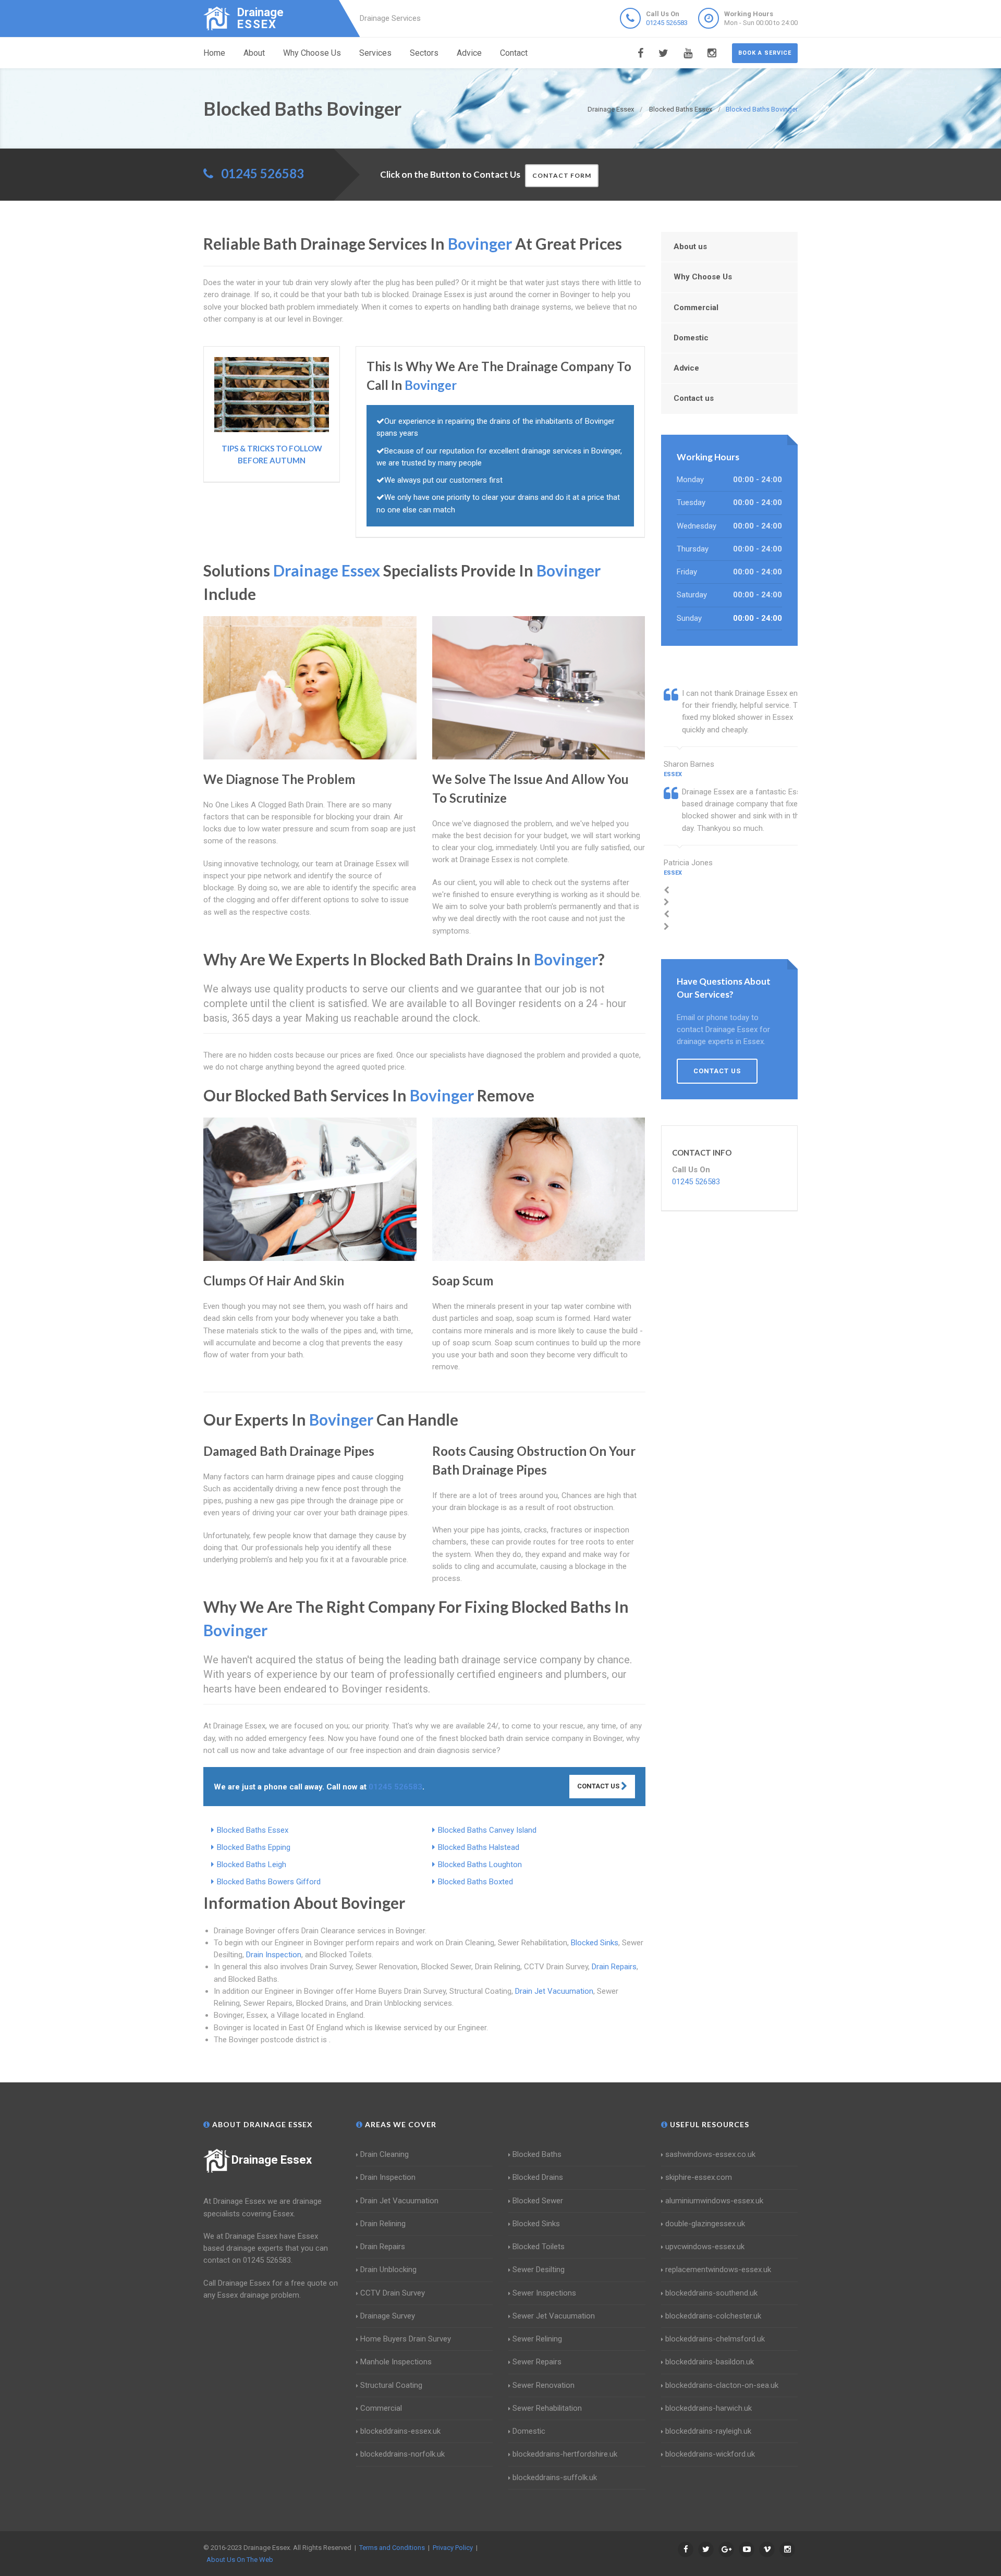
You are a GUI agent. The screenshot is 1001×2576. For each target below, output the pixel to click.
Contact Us (599, 1786)
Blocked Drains (538, 2177)
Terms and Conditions (392, 2548)
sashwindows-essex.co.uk (710, 2154)
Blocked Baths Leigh (252, 1864)
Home (214, 53)
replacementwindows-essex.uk (718, 2270)
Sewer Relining (537, 2339)
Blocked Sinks (595, 1943)
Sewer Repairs (537, 2362)
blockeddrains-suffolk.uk (555, 2477)
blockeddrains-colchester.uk (713, 2316)
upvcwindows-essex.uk (705, 2247)
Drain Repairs (614, 1967)
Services (375, 53)
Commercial (696, 308)
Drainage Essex (272, 2160)
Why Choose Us (312, 53)
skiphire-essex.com (699, 2177)
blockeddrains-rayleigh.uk (708, 2431)
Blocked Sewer (538, 2201)
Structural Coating (391, 2385)
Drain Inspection (274, 1955)
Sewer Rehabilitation (547, 2408)
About (254, 53)
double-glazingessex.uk (705, 2224)
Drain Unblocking (388, 2270)
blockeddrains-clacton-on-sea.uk (722, 2385)
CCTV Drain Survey (393, 2293)
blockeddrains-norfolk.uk (402, 2454)
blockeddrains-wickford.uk (710, 2454)
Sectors (424, 53)
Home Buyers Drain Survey (406, 2339)
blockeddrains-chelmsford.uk (715, 2339)
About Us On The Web (240, 2560)
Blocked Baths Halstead (479, 1847)
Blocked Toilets (539, 2247)
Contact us (694, 398)
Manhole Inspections (396, 2362)
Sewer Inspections (544, 2293)
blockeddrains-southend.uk (711, 2293)
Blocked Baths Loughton (480, 1864)
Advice (469, 53)
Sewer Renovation (544, 2385)
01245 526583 (667, 23)
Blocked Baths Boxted (475, 1882)
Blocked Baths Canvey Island (487, 1830)
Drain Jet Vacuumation (554, 1991)
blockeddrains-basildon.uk (710, 2362)
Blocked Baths (537, 2154)
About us (690, 247)
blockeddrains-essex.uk (400, 2431)
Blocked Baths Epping (254, 1847)
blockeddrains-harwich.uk (709, 2408)
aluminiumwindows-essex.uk (714, 2201)
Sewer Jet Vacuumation (554, 2316)
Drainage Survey (388, 2316)
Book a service (765, 53)
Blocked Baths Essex (253, 1830)
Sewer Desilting (539, 2270)
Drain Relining (383, 2224)
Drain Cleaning (384, 2154)
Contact (514, 53)
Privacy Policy (453, 2548)
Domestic (691, 338)
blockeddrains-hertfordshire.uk (565, 2454)
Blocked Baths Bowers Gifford (269, 1882)
